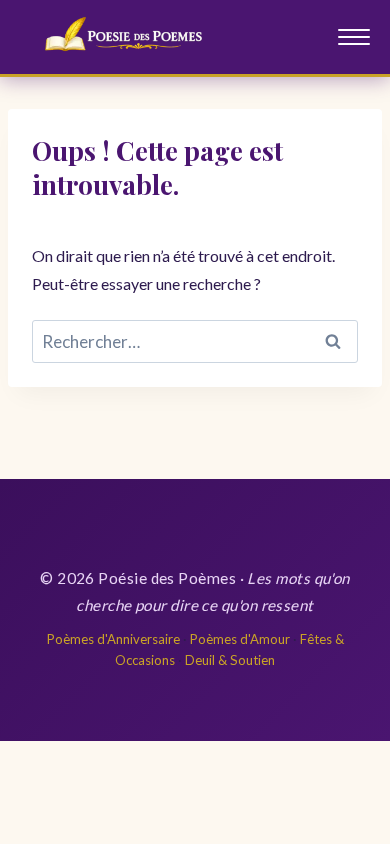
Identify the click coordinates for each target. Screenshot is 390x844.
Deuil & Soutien (230, 660)
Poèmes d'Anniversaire (113, 639)
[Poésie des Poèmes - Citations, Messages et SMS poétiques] (132, 37)
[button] (354, 37)
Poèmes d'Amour (240, 639)
